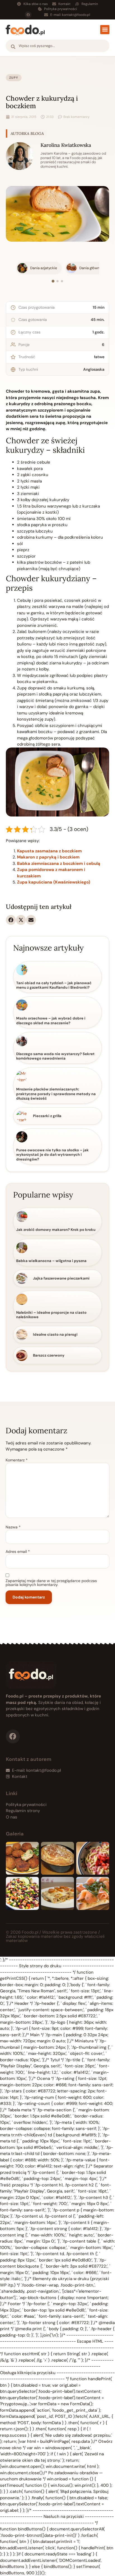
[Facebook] (28, 15)
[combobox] (57, 46)
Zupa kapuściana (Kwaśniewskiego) (54, 882)
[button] (105, 30)
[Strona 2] (57, 281)
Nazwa (13, 1527)
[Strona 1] (53, 281)
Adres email (18, 1551)
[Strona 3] (62, 281)
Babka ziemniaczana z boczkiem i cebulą (59, 863)
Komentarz (17, 1460)
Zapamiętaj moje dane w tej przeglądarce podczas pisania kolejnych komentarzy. (51, 1583)
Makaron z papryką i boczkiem (48, 857)
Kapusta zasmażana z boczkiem (49, 851)
